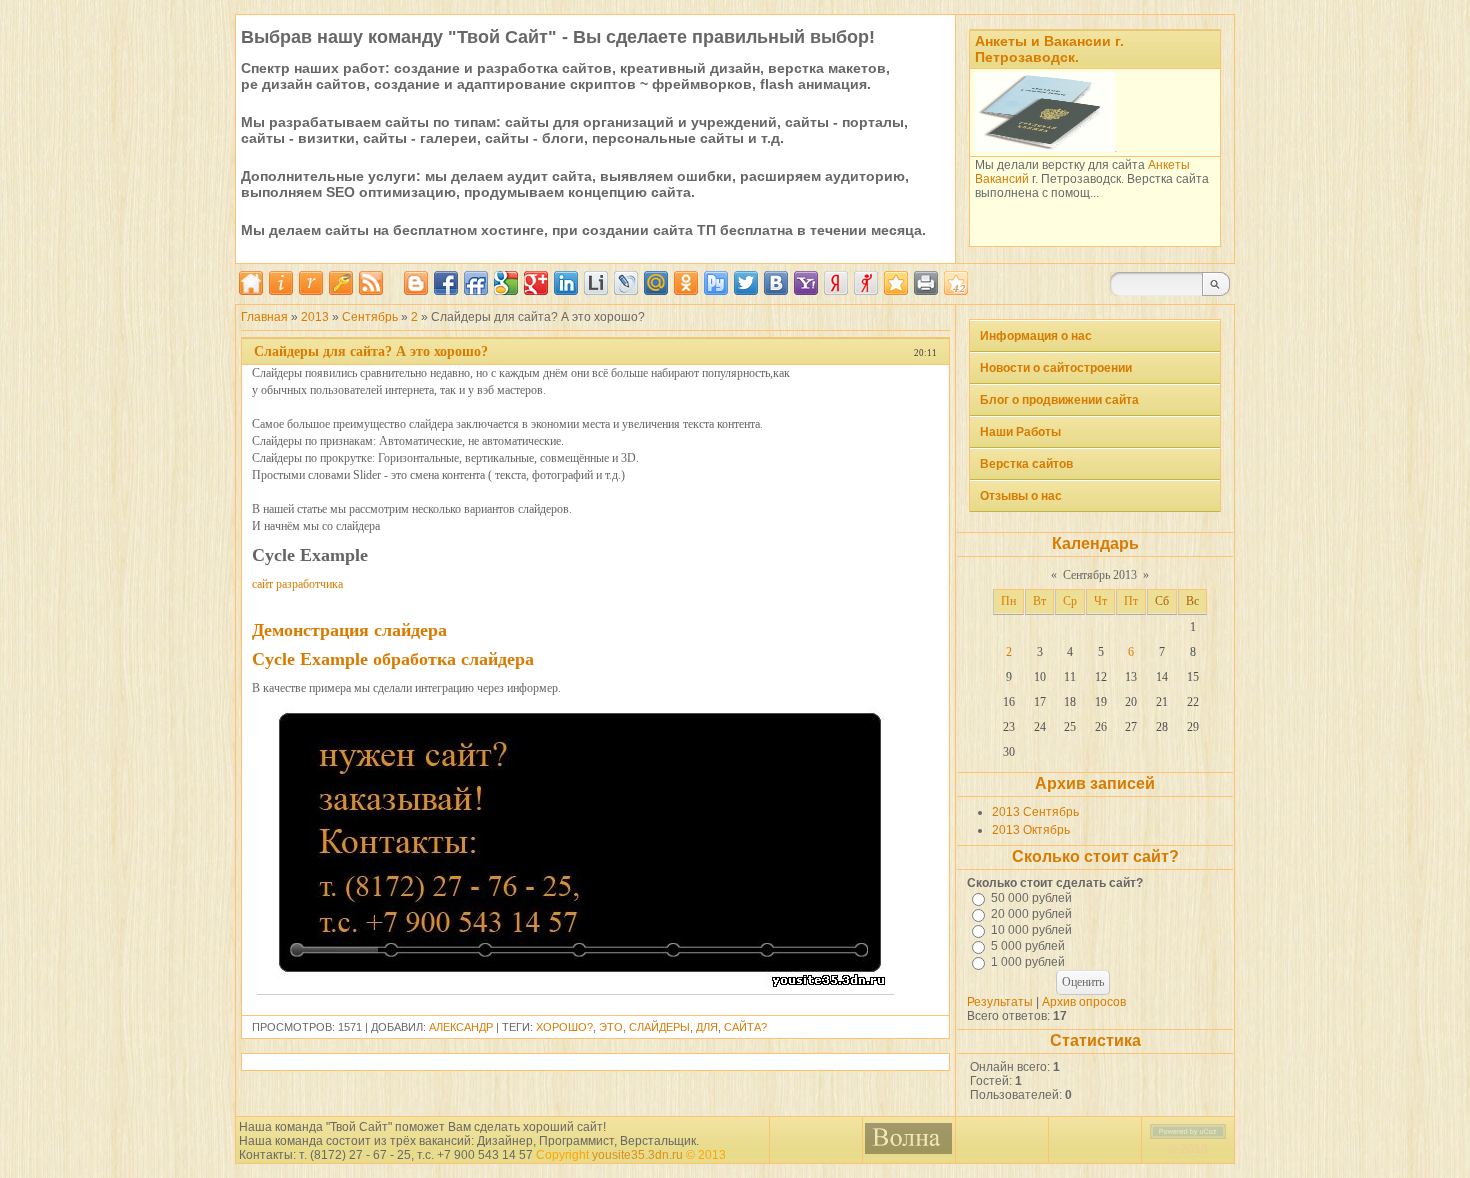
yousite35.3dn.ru (637, 1155)
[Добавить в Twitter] (746, 283)
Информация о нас (1036, 336)
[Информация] (281, 291)
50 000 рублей (1031, 898)
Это (611, 1027)
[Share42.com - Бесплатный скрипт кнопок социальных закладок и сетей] (956, 283)
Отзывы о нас (1021, 496)
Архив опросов (1084, 1002)
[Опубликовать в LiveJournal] (626, 283)
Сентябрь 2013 (1100, 575)
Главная (264, 317)
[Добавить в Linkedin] (566, 283)
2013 (315, 317)
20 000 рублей (1031, 914)
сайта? (745, 1027)
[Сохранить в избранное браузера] (896, 283)
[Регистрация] (311, 291)
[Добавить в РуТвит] (716, 283)
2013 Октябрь (1031, 830)
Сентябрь (370, 317)
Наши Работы (1020, 432)
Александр (461, 1027)
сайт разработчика (297, 584)
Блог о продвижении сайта (1059, 400)
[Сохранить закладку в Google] (506, 283)
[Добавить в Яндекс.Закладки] (836, 283)
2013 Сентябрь (1035, 812)
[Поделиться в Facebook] (446, 283)
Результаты (1000, 1002)
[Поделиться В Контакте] (776, 283)
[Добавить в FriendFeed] (476, 283)
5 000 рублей (1028, 946)
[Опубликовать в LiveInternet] (596, 283)
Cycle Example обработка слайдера (393, 659)
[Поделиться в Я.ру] (866, 283)
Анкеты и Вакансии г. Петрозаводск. (1049, 49)
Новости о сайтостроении (1056, 368)
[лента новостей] (371, 291)
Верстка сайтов (1026, 464)
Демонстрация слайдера (349, 630)
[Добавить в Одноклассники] (686, 283)
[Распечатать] (926, 283)
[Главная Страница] (251, 291)
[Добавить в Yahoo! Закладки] (806, 283)
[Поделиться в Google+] (536, 283)
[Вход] (341, 291)
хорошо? (564, 1027)
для (707, 1027)
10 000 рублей (1031, 930)
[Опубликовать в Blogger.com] (416, 283)
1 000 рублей (1028, 962)
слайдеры (659, 1027)
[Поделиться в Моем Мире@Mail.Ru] (656, 283)
